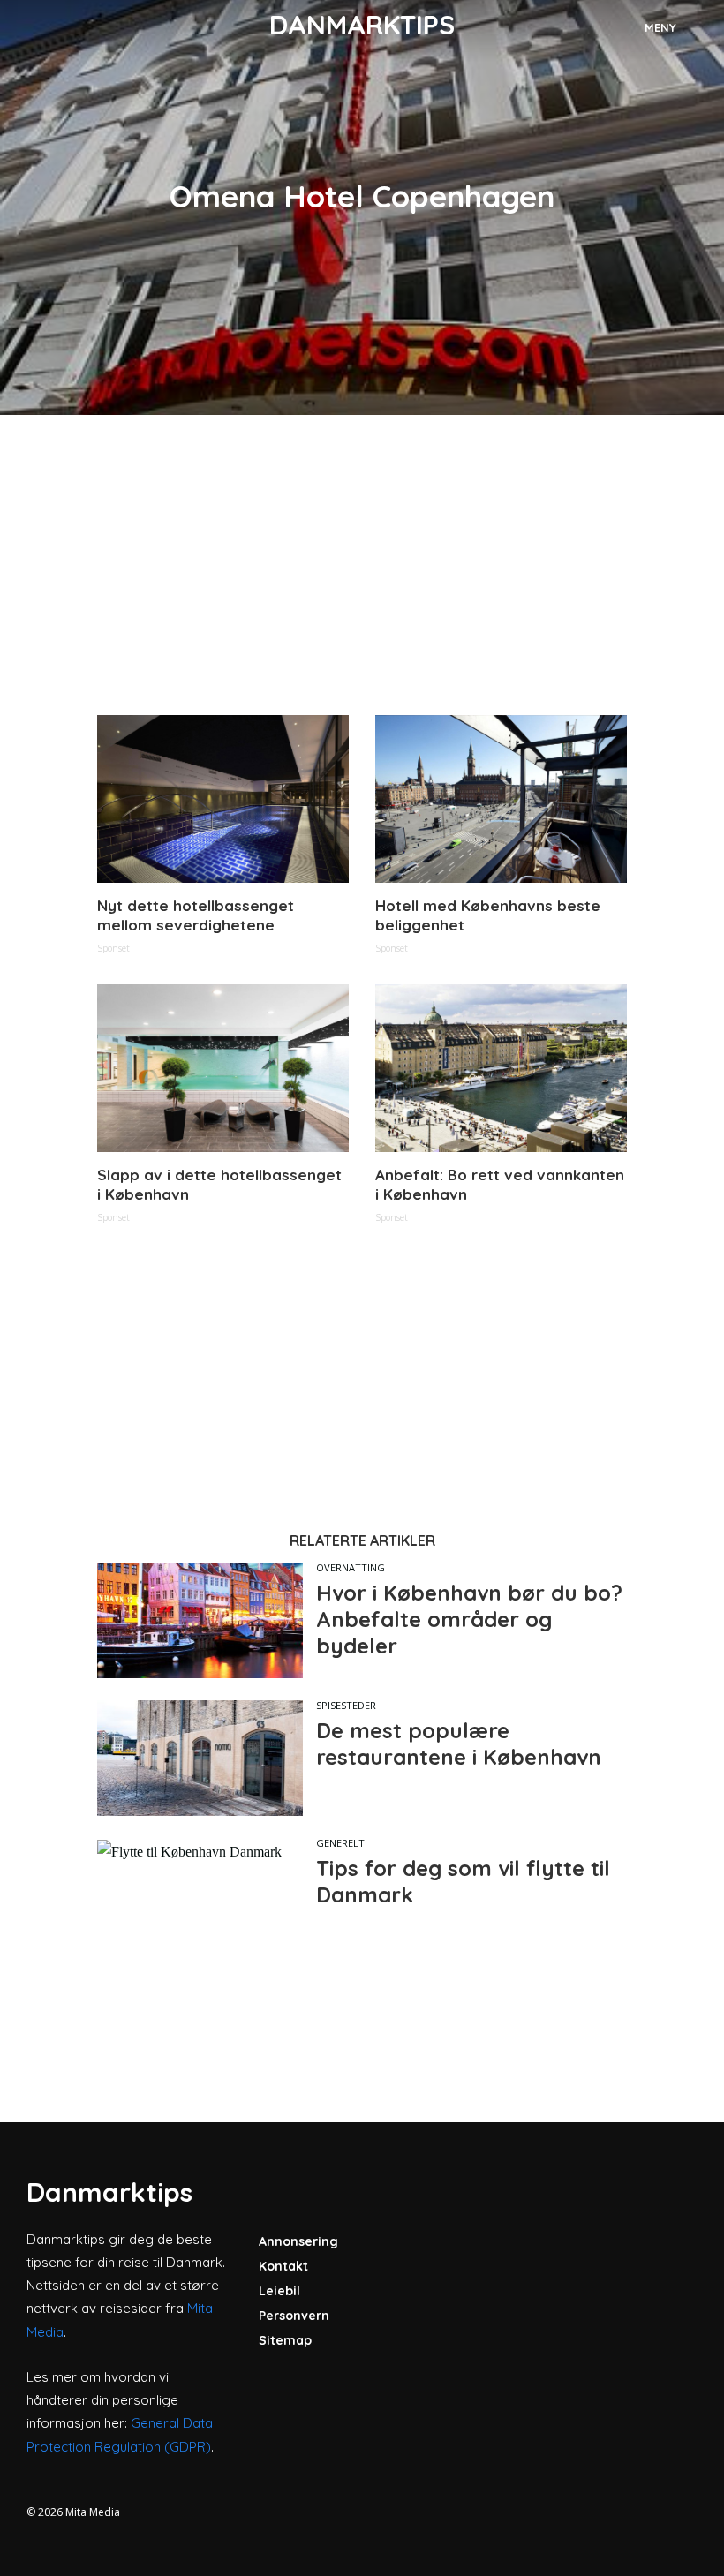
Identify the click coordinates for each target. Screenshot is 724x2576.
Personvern (294, 2316)
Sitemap (285, 2340)
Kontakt (283, 2266)
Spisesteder (346, 1705)
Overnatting (351, 1567)
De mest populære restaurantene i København (459, 1744)
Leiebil (279, 2291)
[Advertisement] (362, 565)
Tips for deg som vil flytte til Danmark (463, 1881)
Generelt (340, 1843)
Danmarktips (362, 25)
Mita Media (93, 2512)
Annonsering (298, 2241)
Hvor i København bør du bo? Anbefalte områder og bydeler (469, 1619)
